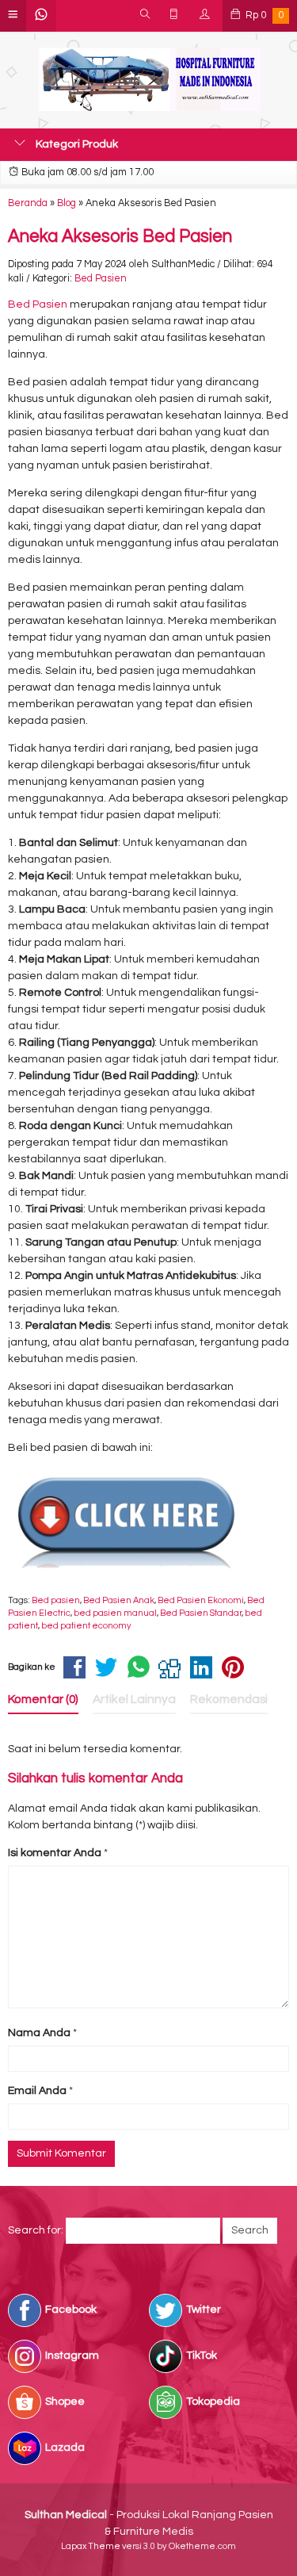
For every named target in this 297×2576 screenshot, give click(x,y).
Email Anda (37, 2091)
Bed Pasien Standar (201, 1613)
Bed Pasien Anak (119, 1600)
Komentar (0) (43, 1699)
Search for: (36, 2230)
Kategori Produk (76, 144)
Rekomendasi (229, 1699)
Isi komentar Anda (55, 1853)
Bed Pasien (101, 279)
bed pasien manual (115, 1613)
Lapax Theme (91, 2546)
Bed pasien (56, 1600)
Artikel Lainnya (134, 1699)
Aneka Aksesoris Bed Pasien (120, 237)
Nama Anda (39, 2033)
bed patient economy (86, 1626)
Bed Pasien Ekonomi (201, 1600)
